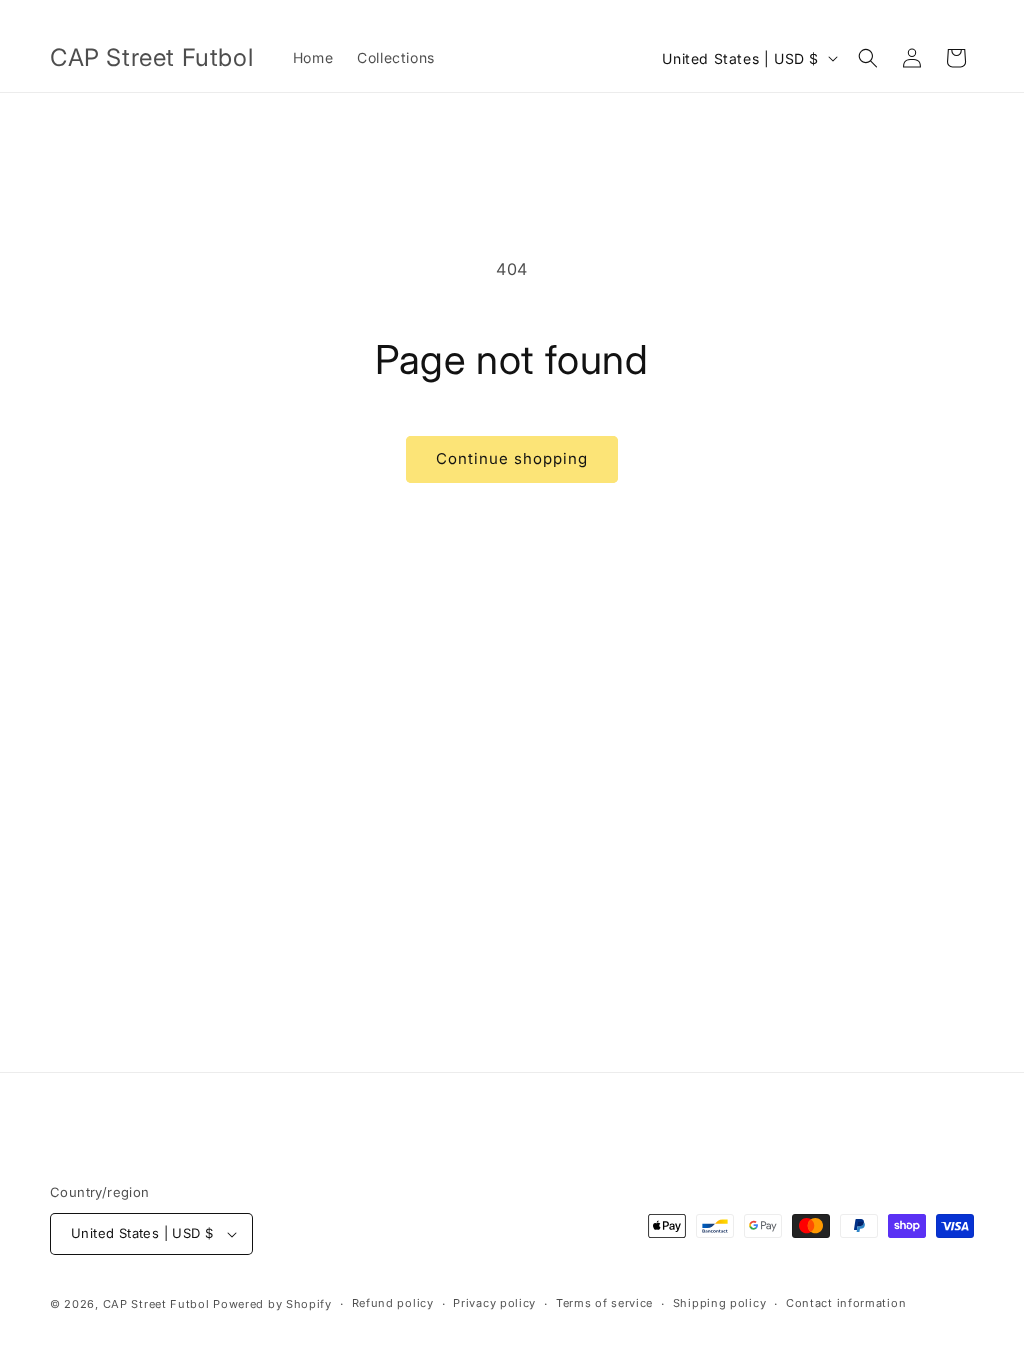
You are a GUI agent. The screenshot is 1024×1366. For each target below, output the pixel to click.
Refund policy (393, 1303)
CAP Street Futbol (156, 1304)
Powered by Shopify (272, 1304)
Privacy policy (494, 1303)
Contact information (846, 1303)
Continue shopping (512, 458)
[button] (868, 58)
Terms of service (604, 1303)
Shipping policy (720, 1303)
